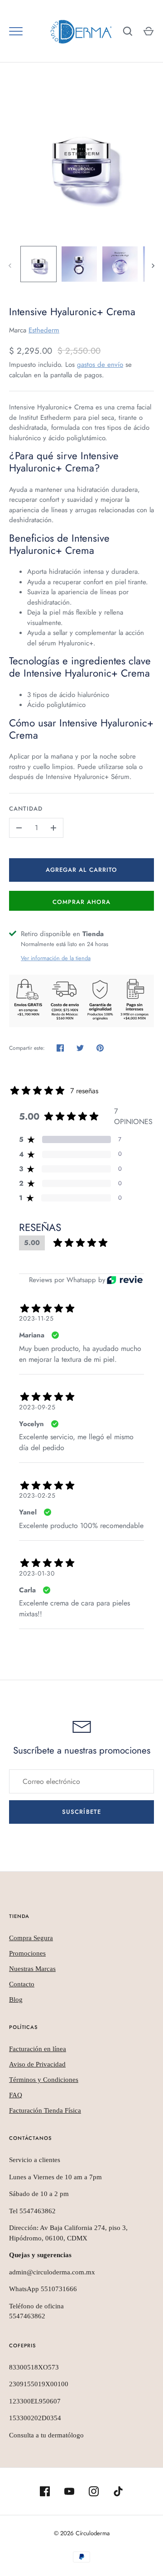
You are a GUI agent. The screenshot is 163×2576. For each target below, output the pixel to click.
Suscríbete (81, 1812)
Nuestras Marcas (32, 1969)
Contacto (22, 1984)
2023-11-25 (36, 1318)
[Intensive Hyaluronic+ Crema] (81, 162)
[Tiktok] (118, 2491)
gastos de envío (100, 365)
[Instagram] (94, 2491)
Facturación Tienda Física (45, 2110)
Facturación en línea (38, 2049)
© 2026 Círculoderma (82, 2533)
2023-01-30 (37, 1573)
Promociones (27, 1953)
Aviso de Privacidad (37, 2064)
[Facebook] (45, 2491)
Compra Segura (31, 1938)
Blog (16, 1999)
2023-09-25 (37, 1407)
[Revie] (125, 1280)
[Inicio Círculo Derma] (81, 31)
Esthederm (44, 330)
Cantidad (26, 809)
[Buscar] (128, 31)
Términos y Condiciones (44, 2080)
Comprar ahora (82, 902)
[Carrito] (149, 31)
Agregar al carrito (81, 870)
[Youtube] (69, 2491)
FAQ (16, 2095)
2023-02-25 (37, 1495)
